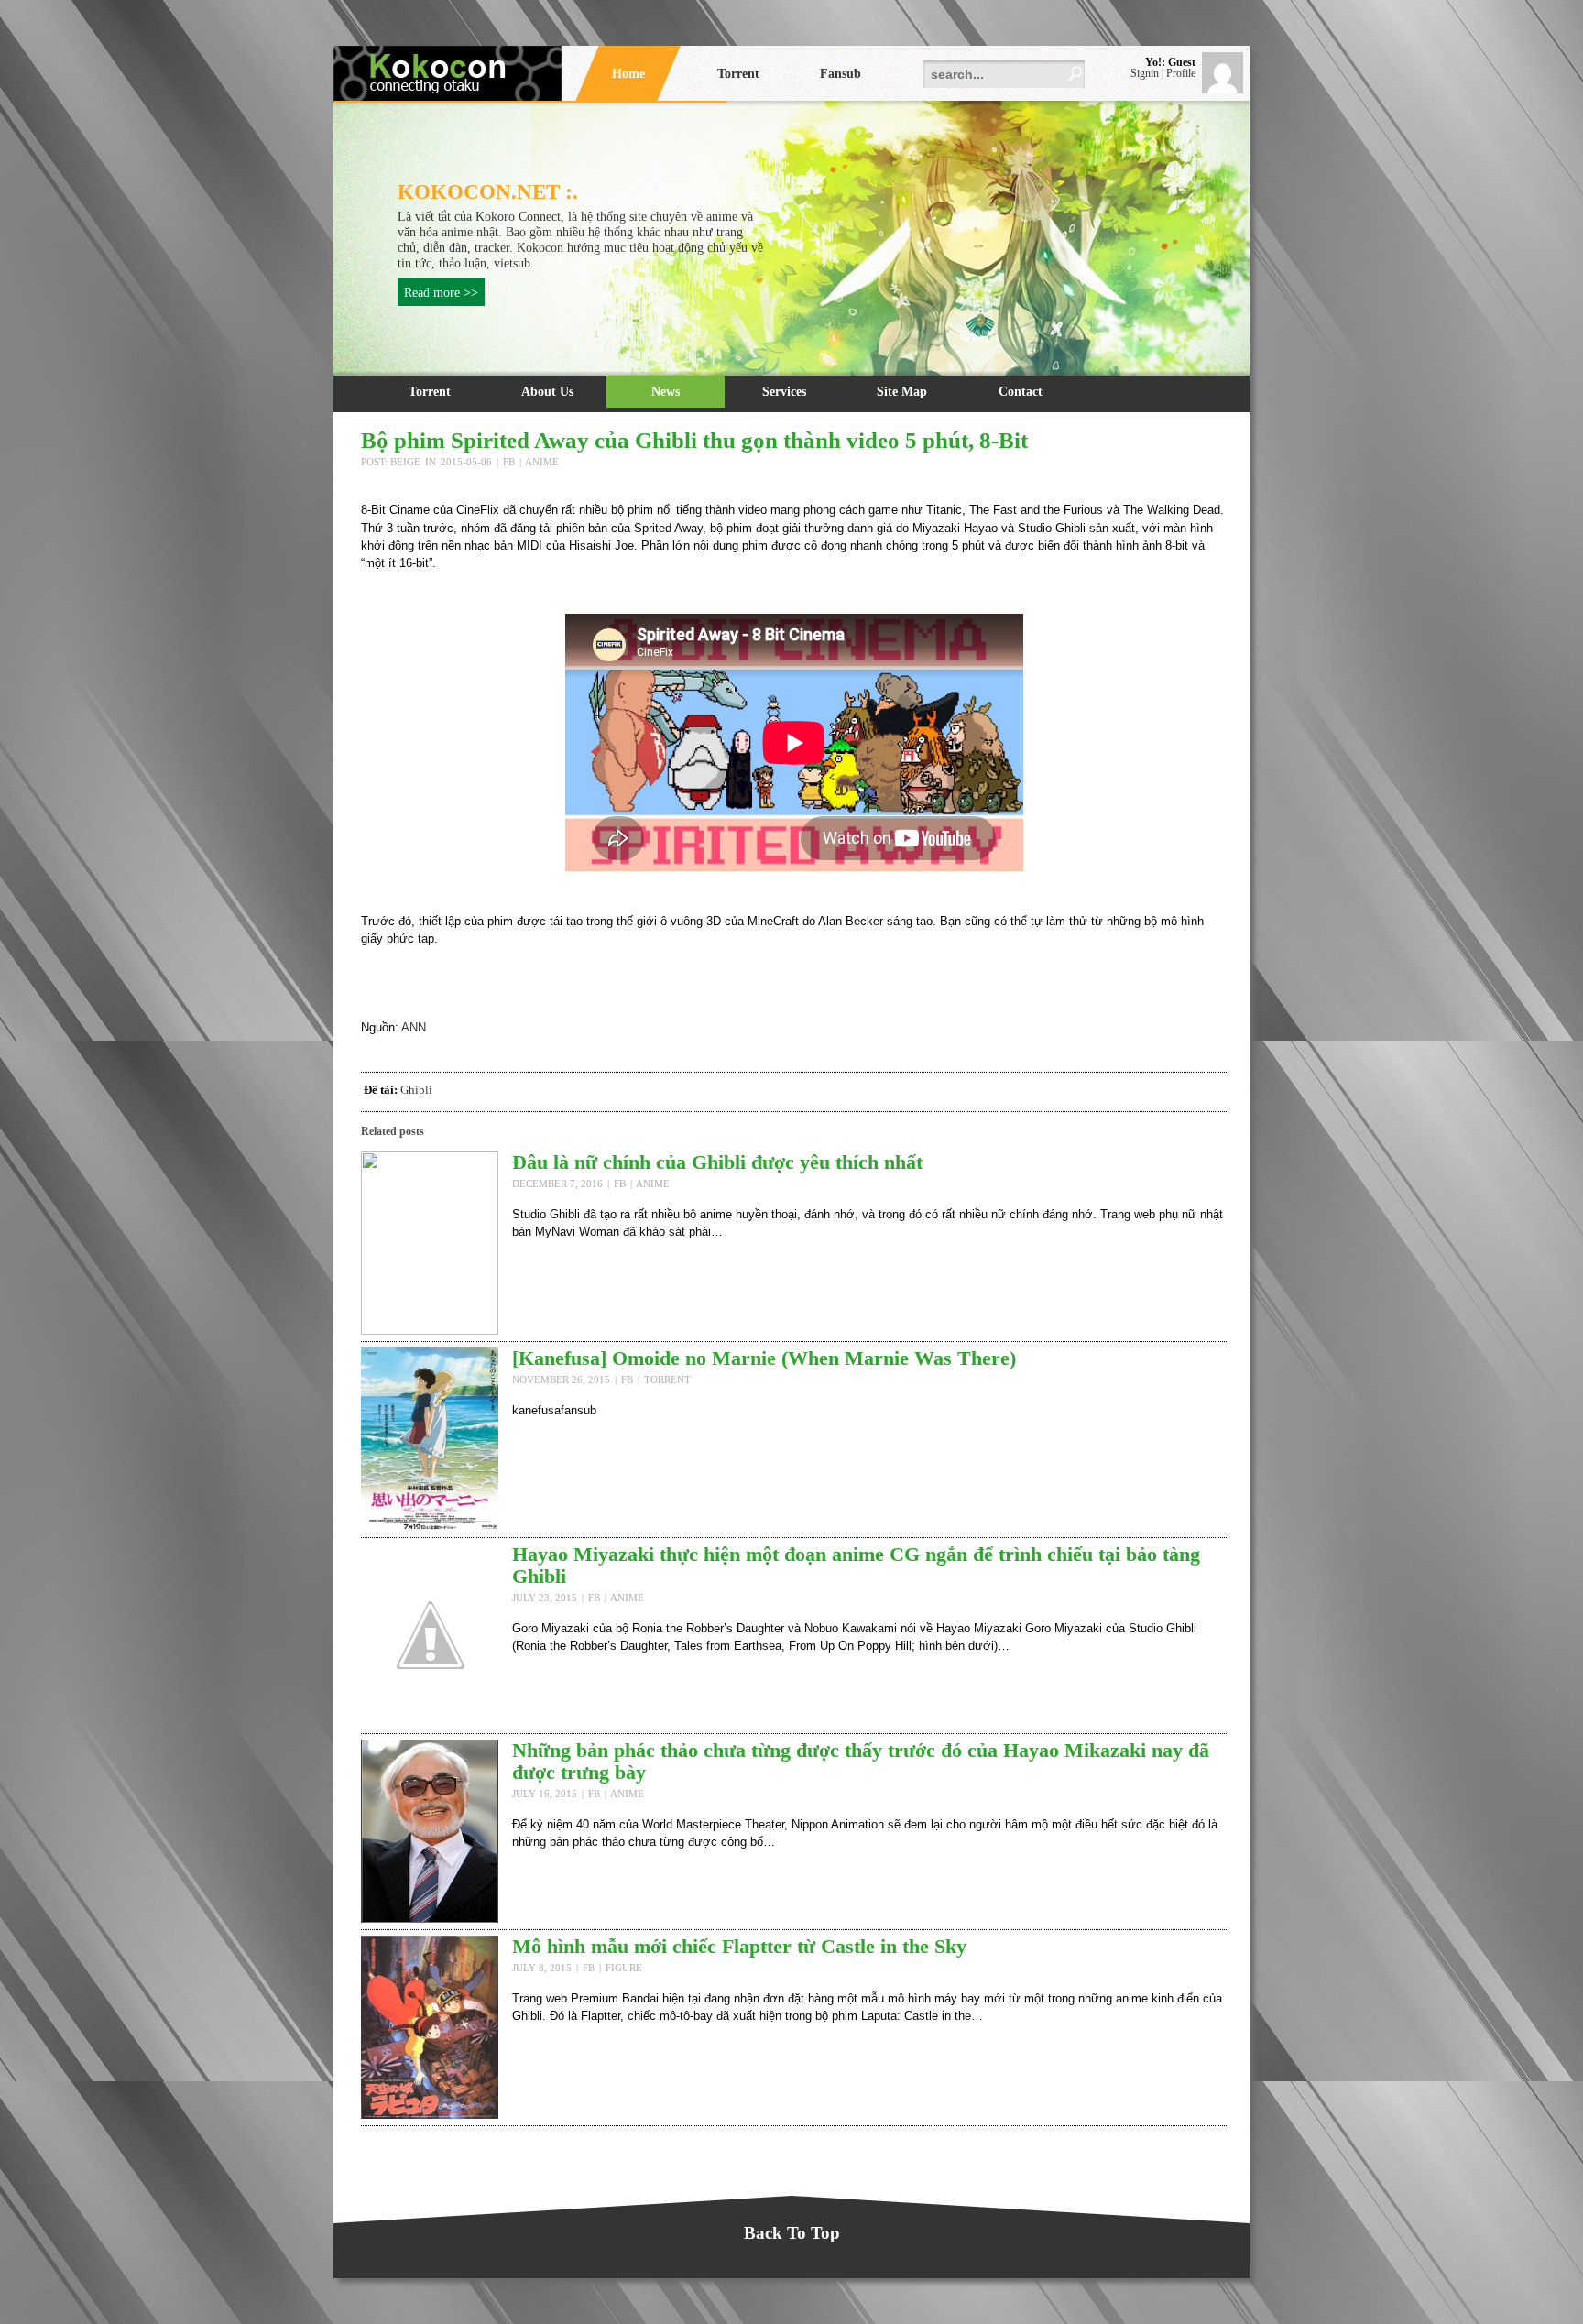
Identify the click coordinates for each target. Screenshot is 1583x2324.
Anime (542, 462)
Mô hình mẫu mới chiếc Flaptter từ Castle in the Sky (739, 1946)
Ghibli (416, 1090)
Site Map (902, 391)
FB (509, 462)
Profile (1181, 73)
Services (784, 391)
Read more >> (441, 292)
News (666, 391)
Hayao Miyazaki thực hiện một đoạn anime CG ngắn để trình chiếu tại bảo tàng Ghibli (856, 1565)
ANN (414, 1027)
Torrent (430, 391)
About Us (547, 391)
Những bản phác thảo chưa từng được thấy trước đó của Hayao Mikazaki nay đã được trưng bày (861, 1761)
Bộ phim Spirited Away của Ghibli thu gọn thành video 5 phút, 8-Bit (694, 440)
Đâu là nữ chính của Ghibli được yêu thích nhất (717, 1162)
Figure (624, 1968)
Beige (405, 462)
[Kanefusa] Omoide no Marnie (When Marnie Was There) (764, 1358)
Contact (1021, 391)
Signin (1145, 73)
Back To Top (792, 2233)
